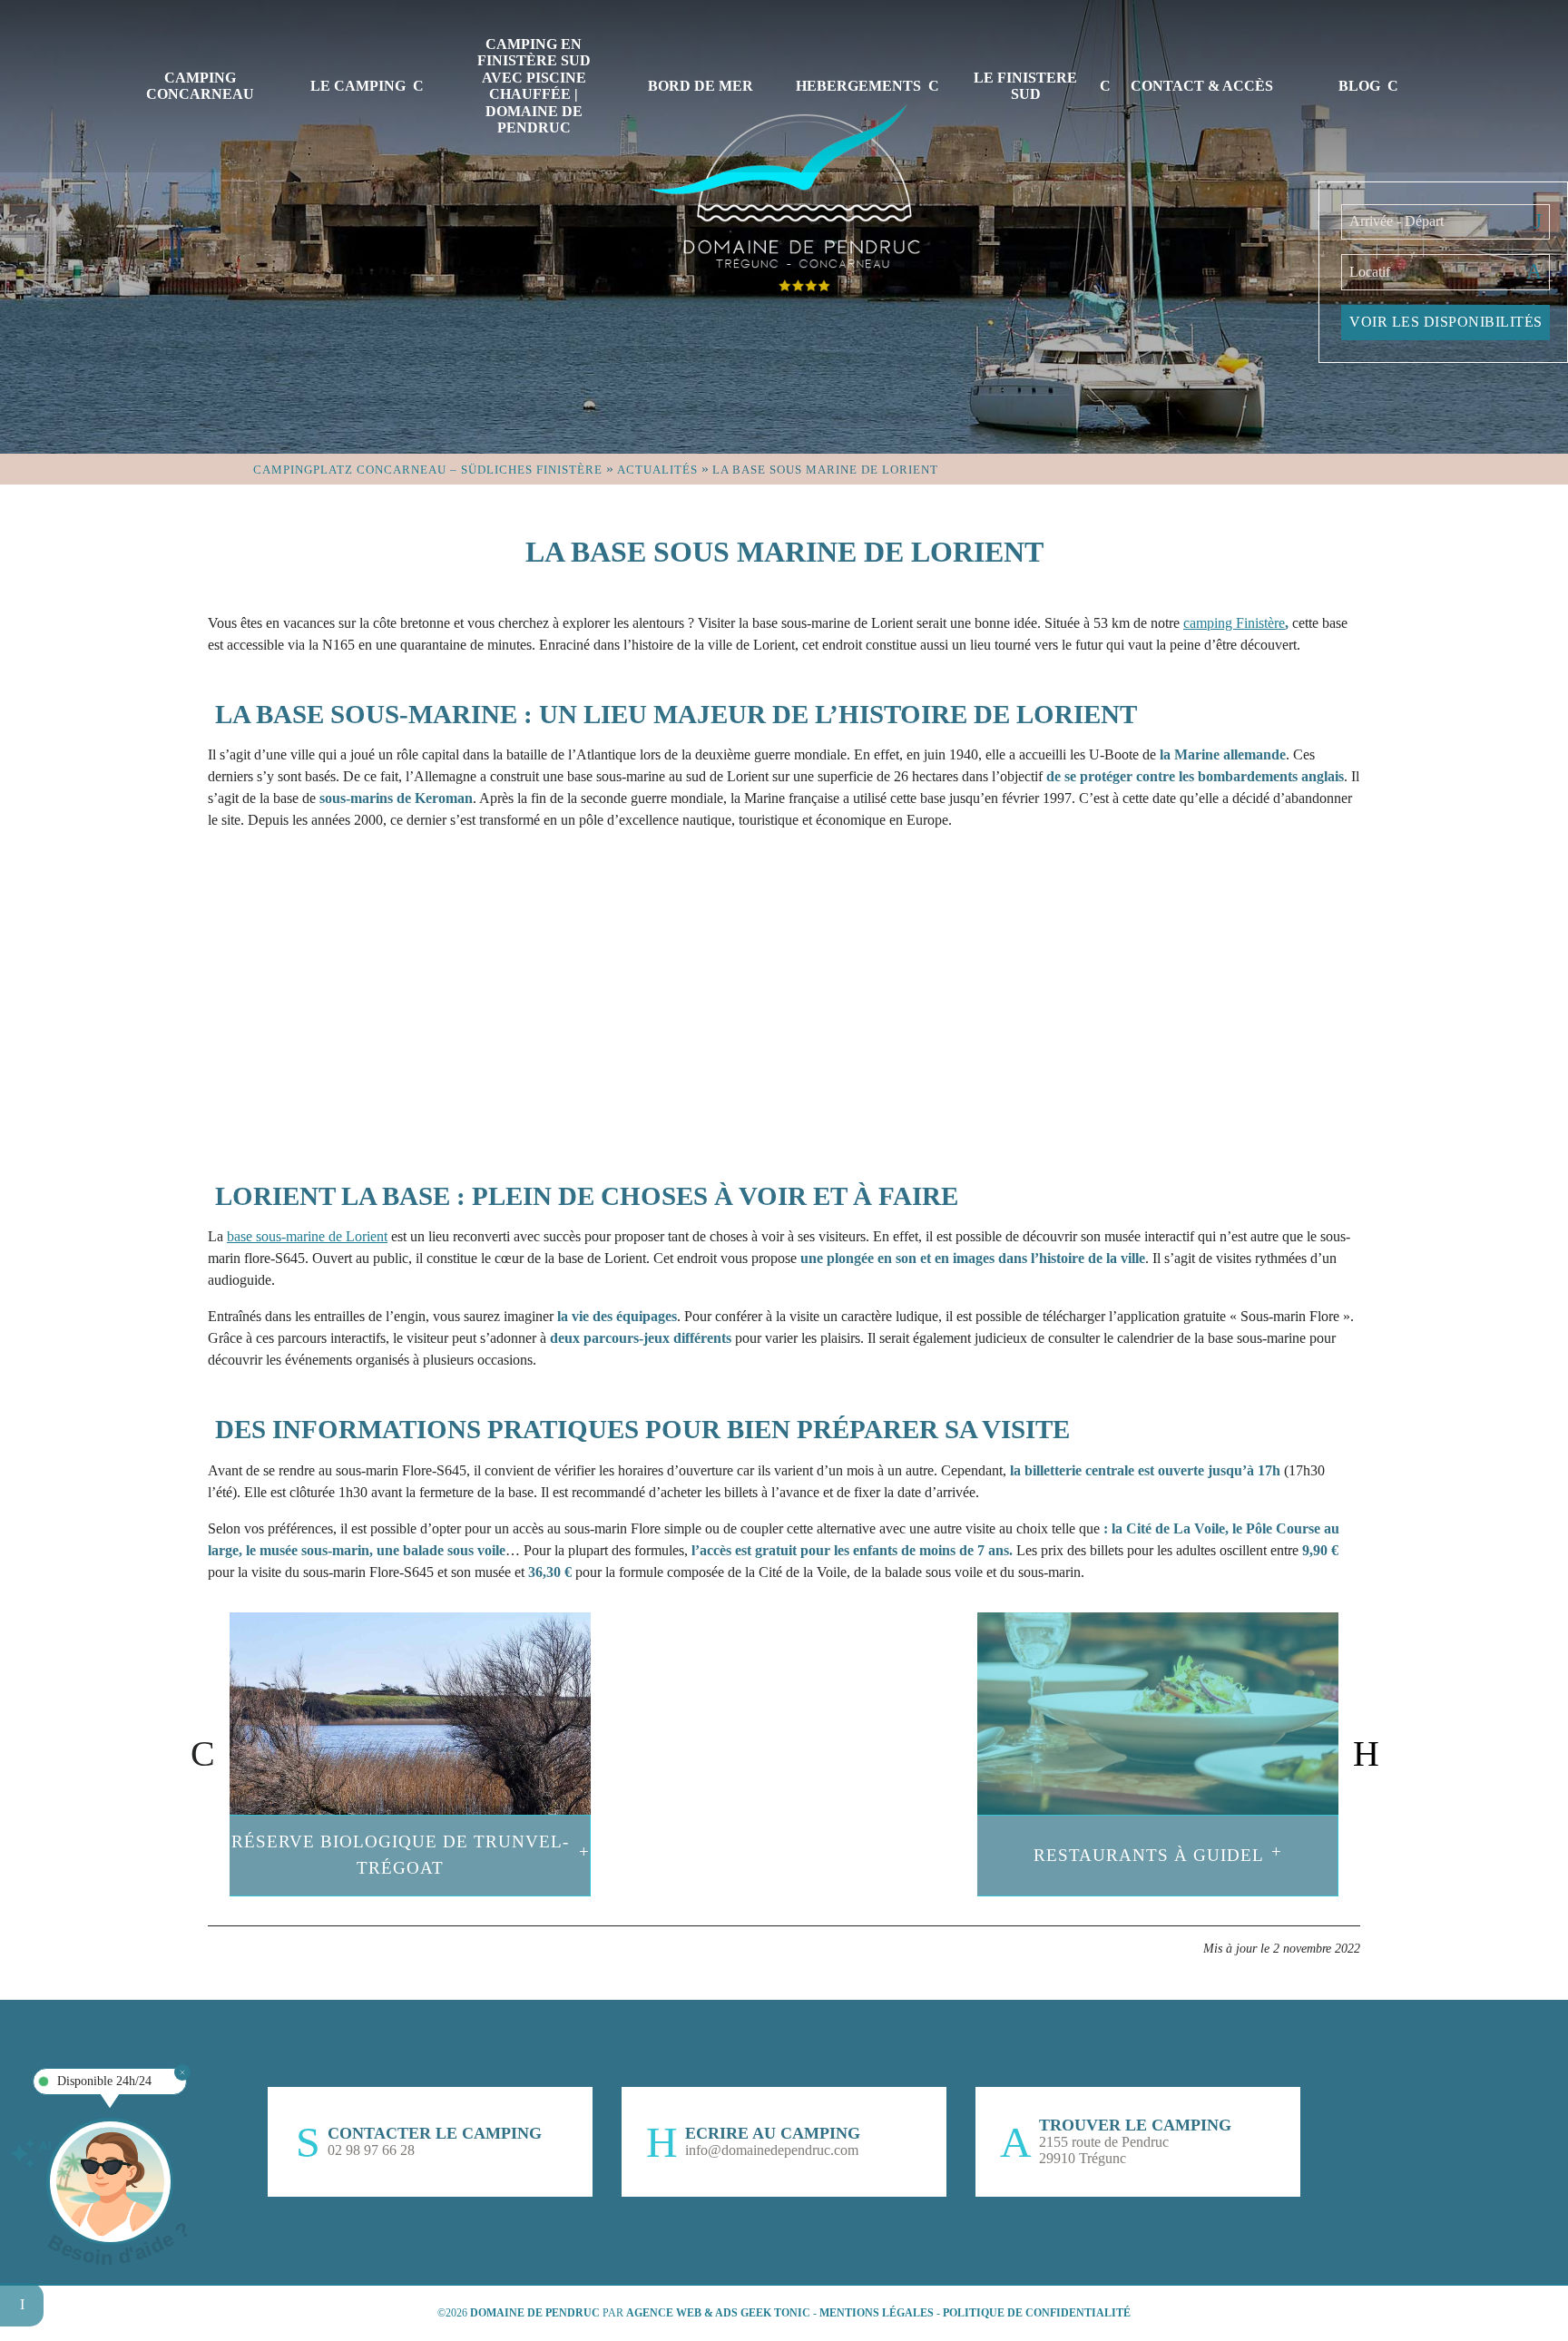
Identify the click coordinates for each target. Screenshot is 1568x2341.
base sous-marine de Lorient (307, 1236)
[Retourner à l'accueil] (784, 195)
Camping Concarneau (200, 86)
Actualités (657, 470)
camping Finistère (1234, 623)
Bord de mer (701, 86)
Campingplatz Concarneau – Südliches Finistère (428, 470)
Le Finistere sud (1025, 86)
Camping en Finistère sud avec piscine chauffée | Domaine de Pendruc (534, 86)
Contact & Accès (1202, 86)
